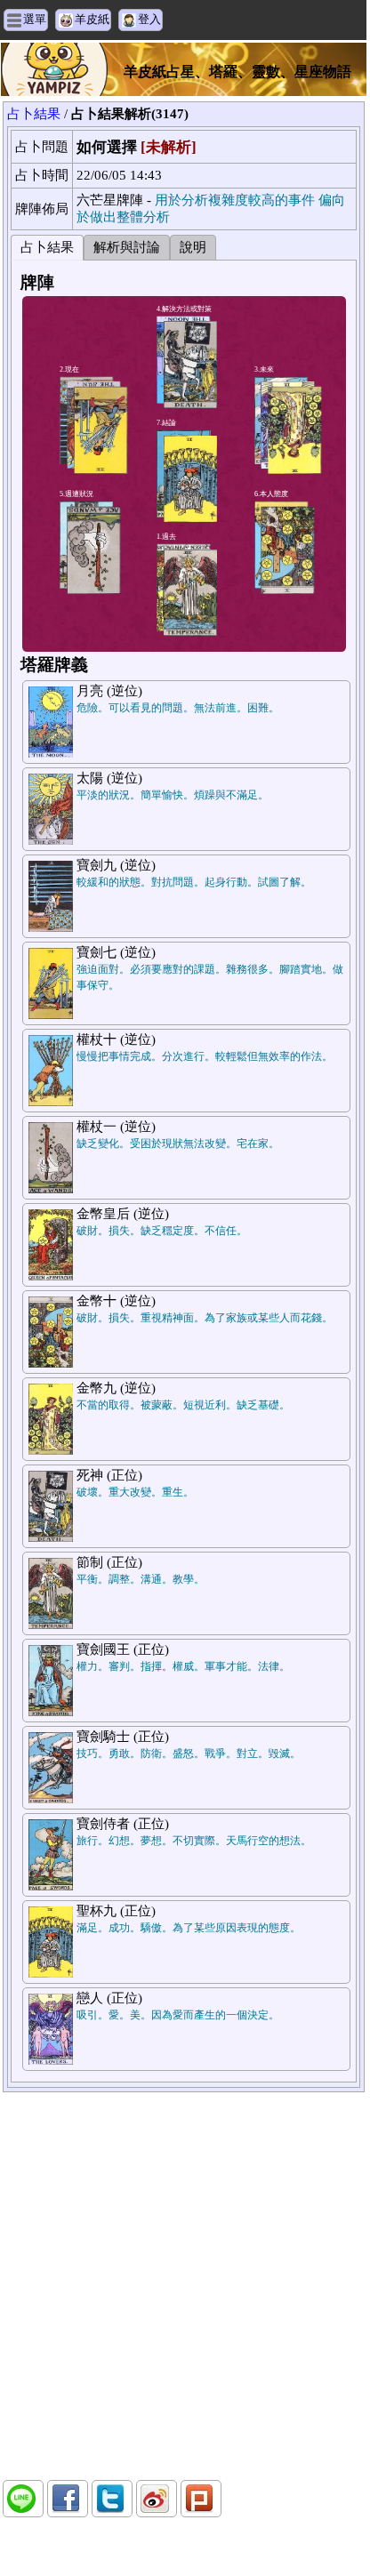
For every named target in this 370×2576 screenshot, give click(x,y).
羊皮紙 (92, 19)
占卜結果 (34, 114)
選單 (35, 19)
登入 (149, 19)
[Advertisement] (183, 2286)
